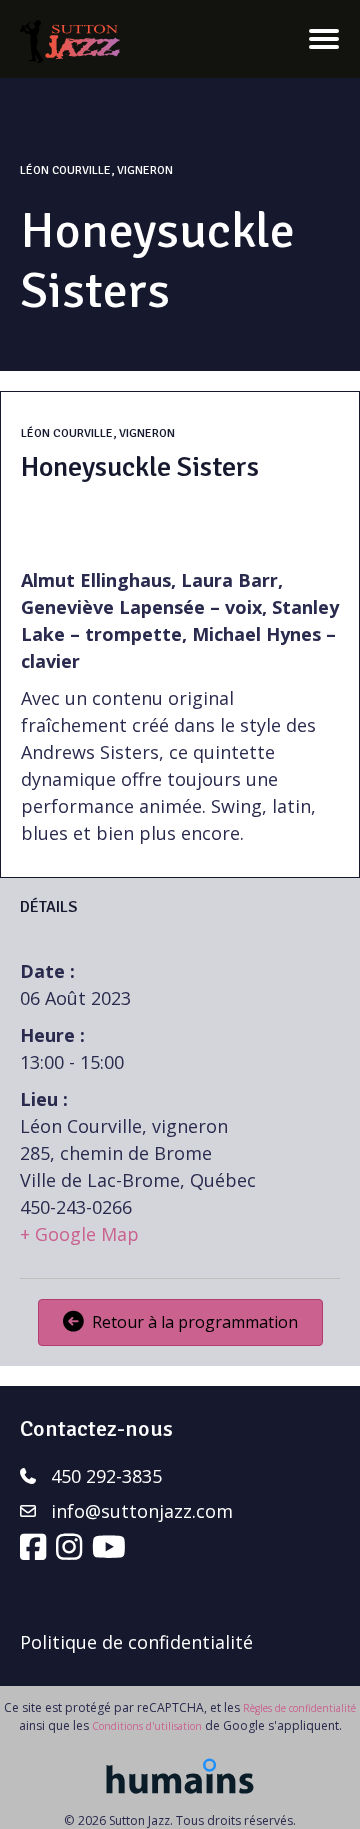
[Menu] (324, 39)
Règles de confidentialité (299, 1708)
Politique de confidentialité (136, 1642)
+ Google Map (79, 1234)
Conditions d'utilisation (147, 1726)
